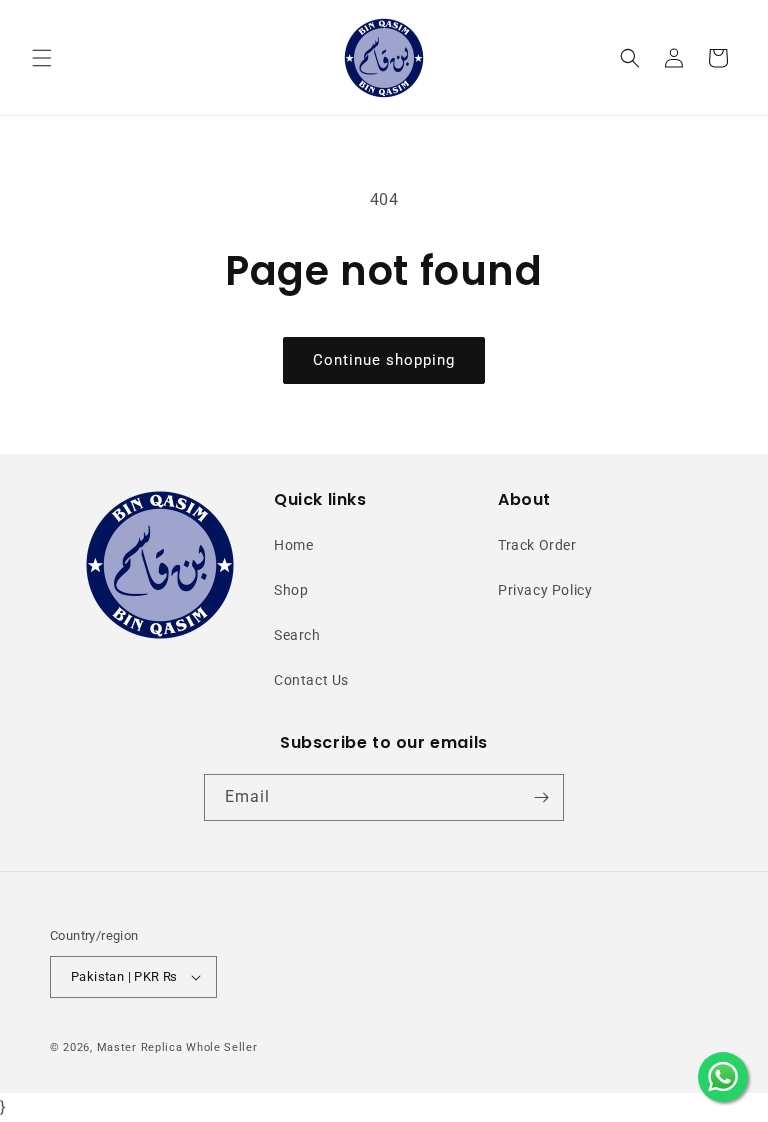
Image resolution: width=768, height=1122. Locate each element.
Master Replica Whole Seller (177, 1047)
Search (297, 635)
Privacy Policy (545, 590)
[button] (42, 58)
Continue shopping (384, 360)
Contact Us (311, 680)
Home (293, 545)
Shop (291, 590)
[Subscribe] (541, 797)
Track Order (537, 545)
